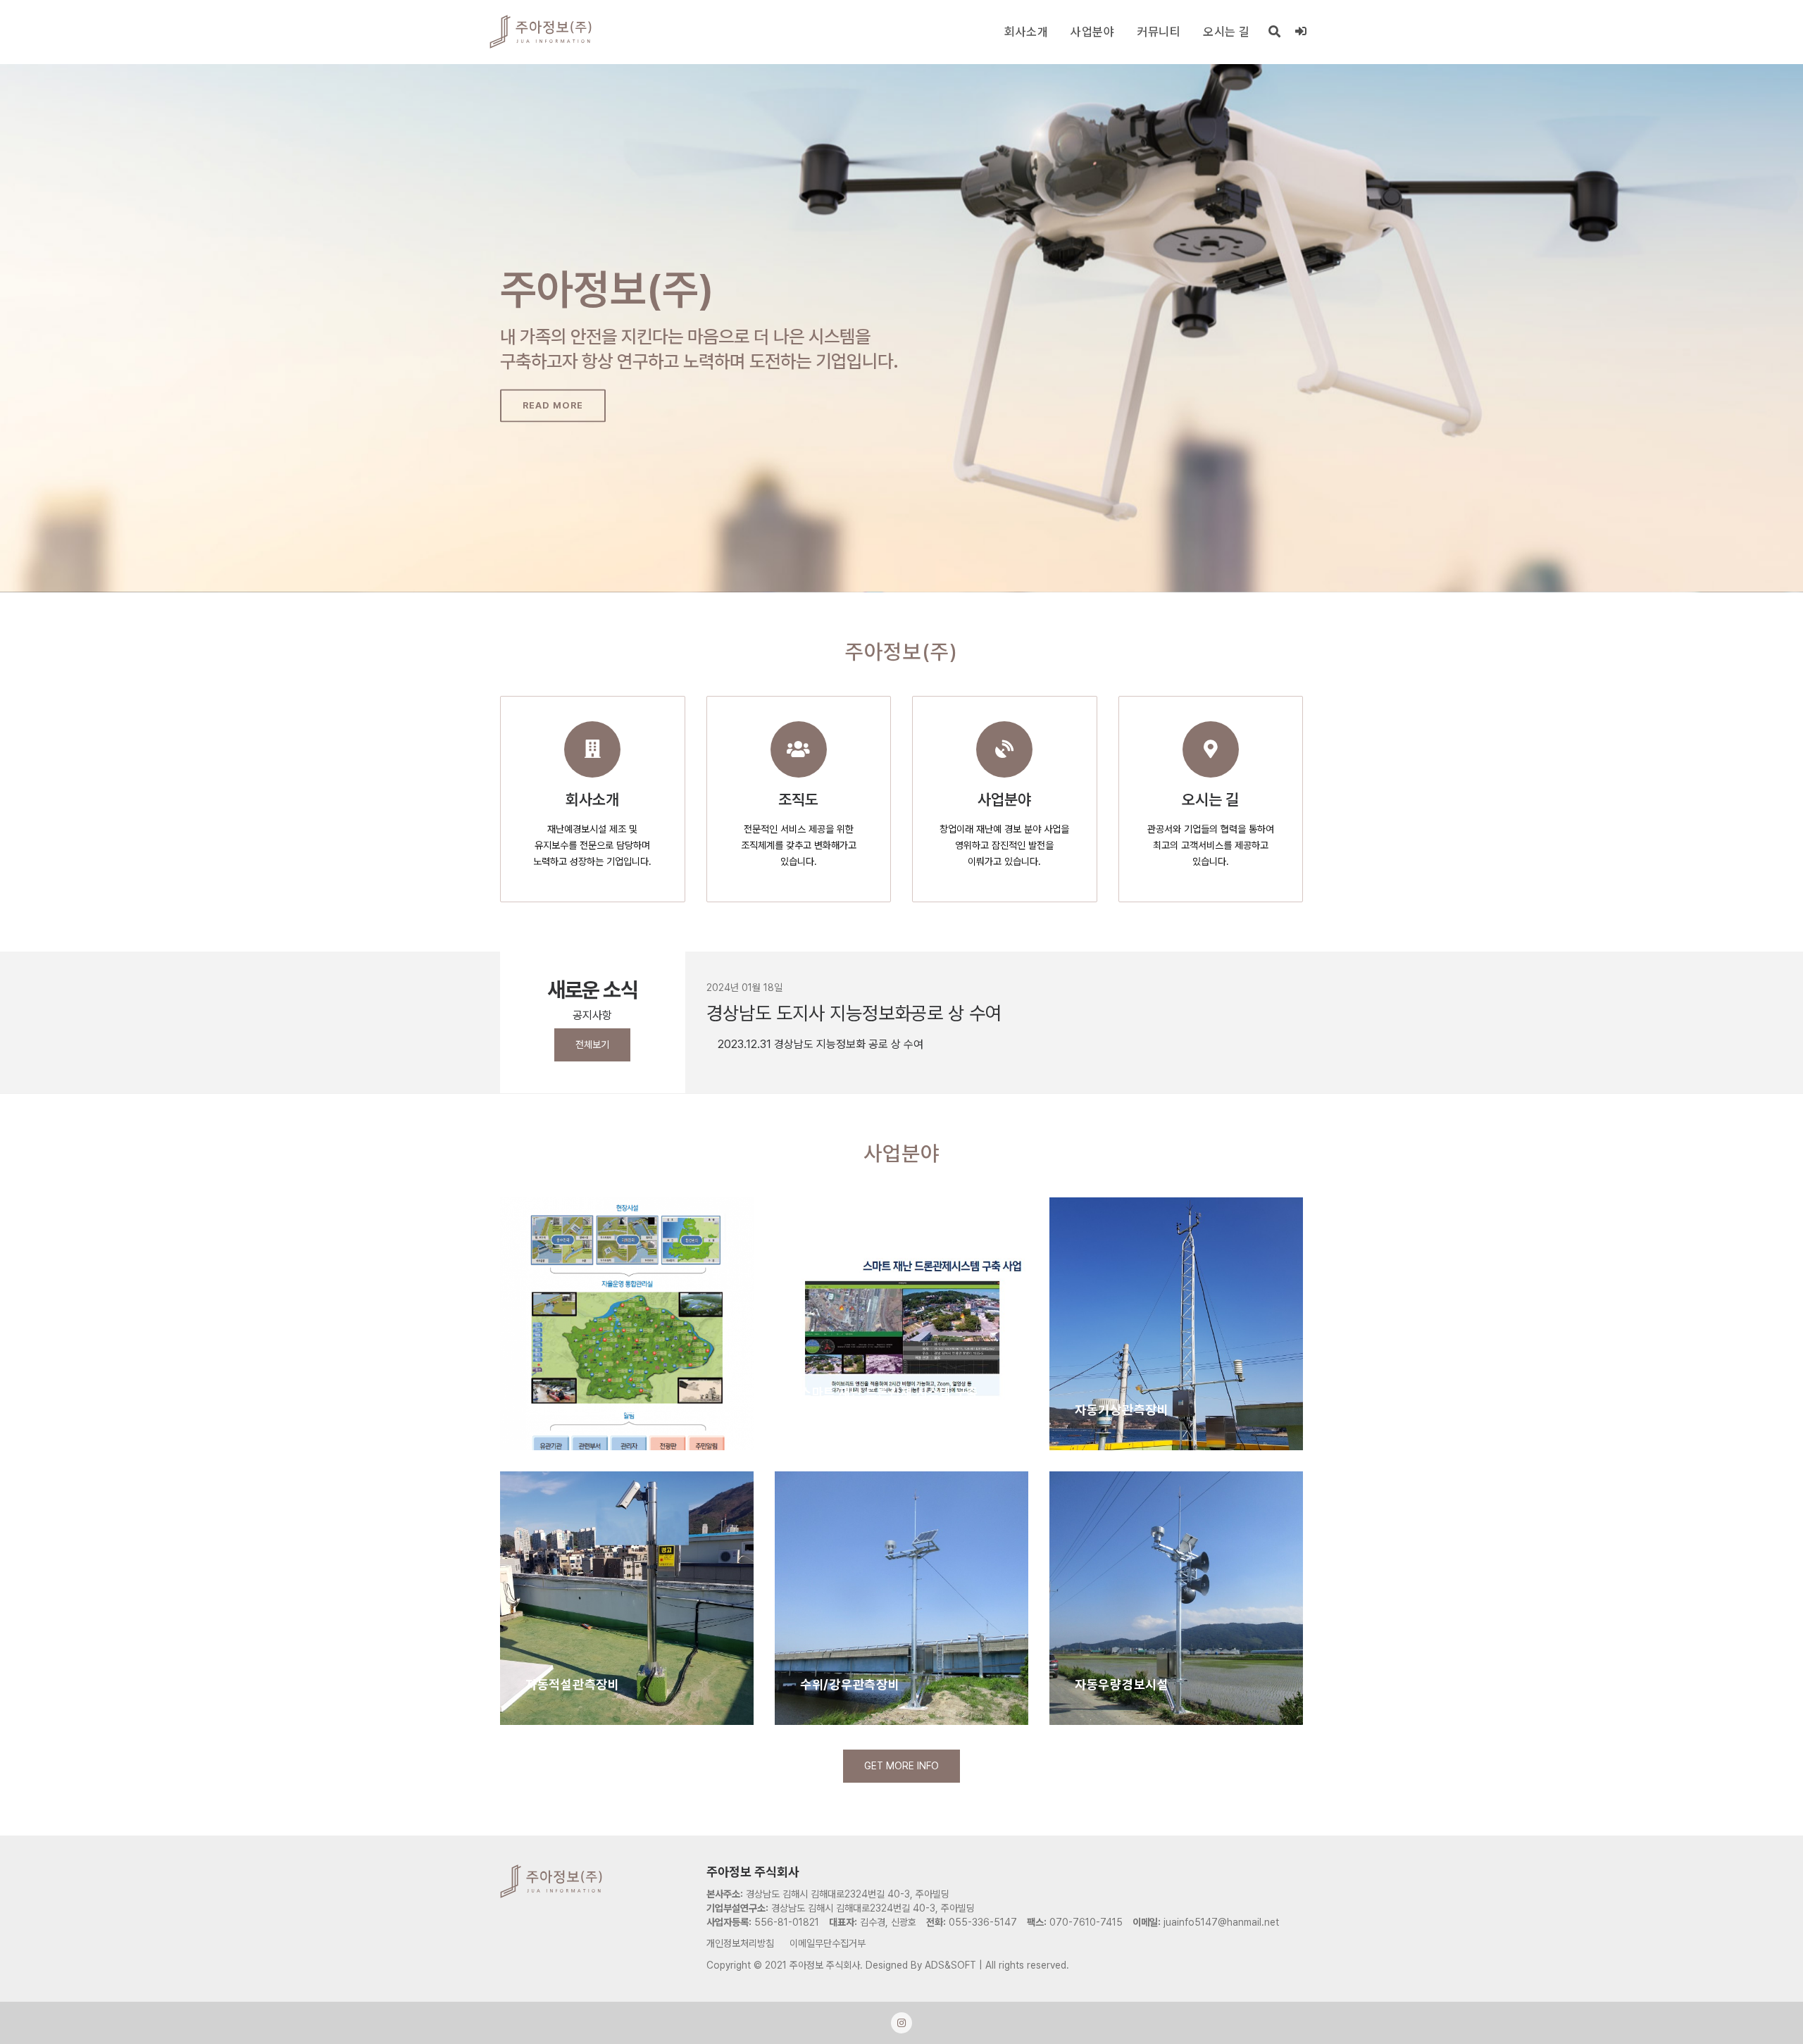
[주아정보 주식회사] (541, 32)
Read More (553, 405)
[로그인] (1301, 32)
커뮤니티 (1159, 32)
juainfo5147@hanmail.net (1221, 1922)
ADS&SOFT (950, 1965)
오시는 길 (1227, 32)
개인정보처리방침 (740, 1943)
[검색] (1275, 32)
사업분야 (1092, 32)
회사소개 (1026, 32)
